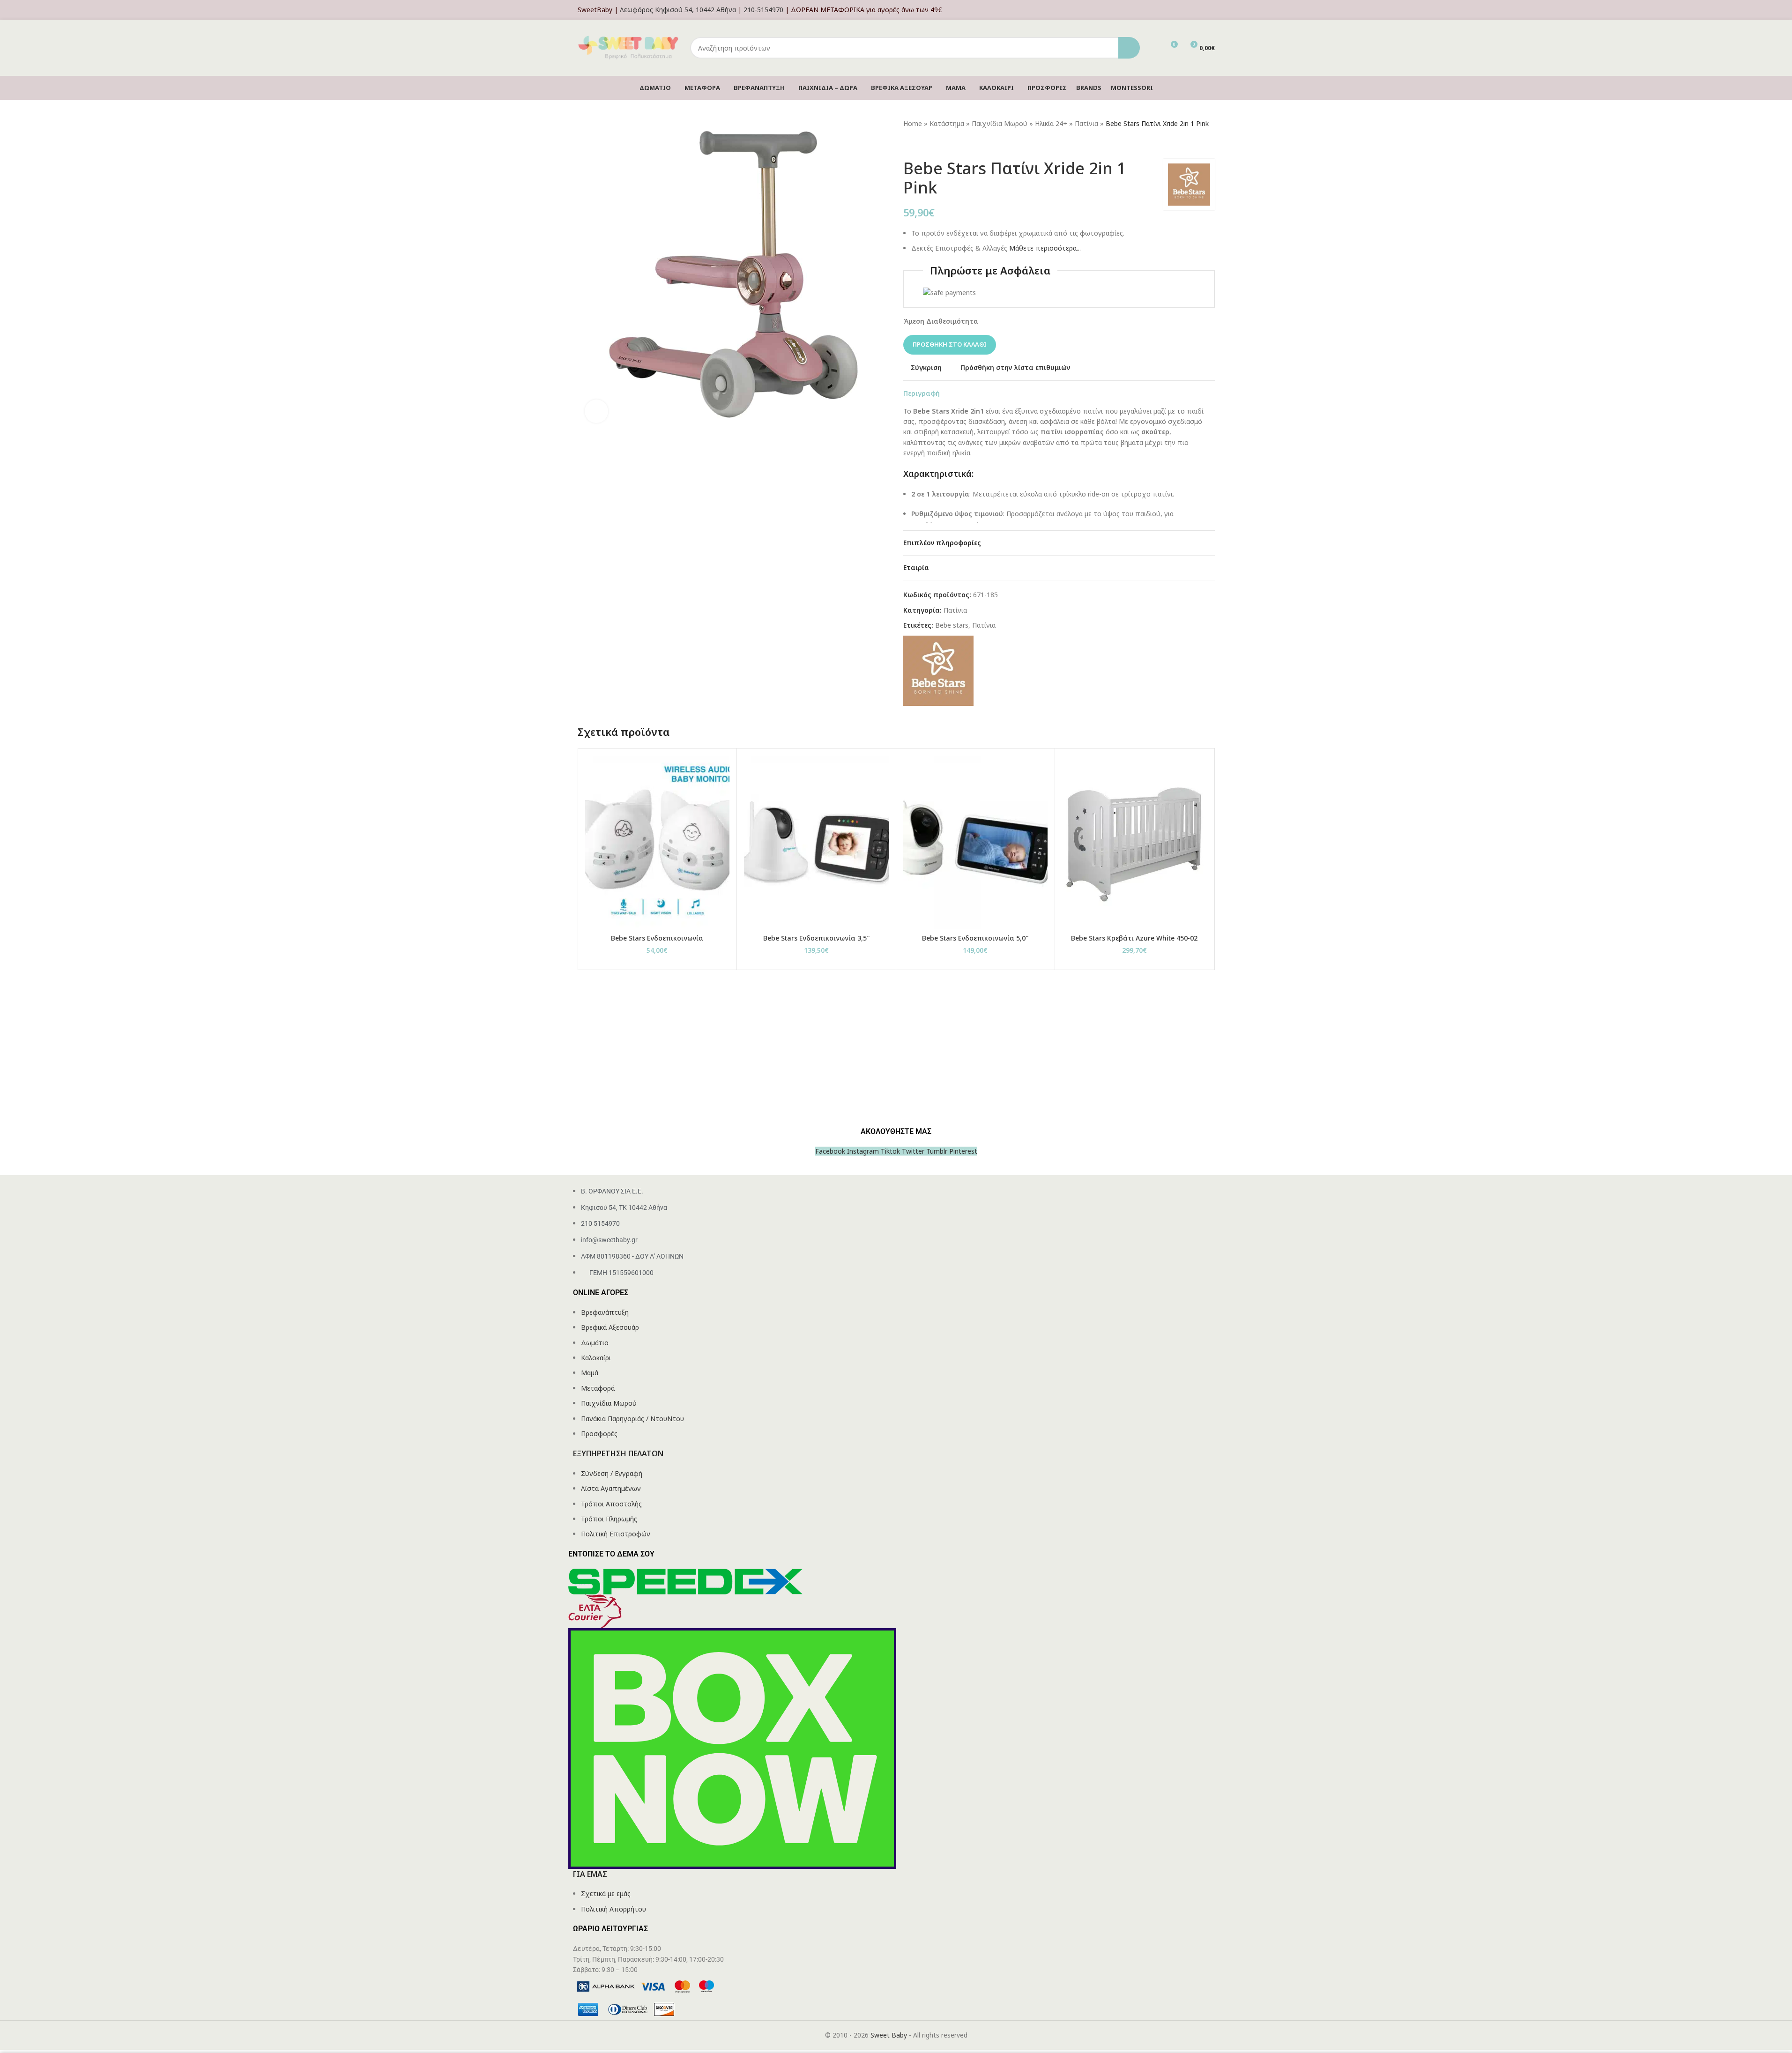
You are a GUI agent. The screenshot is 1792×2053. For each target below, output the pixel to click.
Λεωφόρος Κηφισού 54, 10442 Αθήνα (678, 10)
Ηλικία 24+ (1051, 123)
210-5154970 (763, 10)
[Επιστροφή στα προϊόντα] (920, 144)
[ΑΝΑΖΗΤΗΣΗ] (1129, 48)
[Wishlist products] (1153, 48)
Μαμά (590, 1373)
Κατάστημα (947, 123)
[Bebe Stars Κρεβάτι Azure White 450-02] (1134, 842)
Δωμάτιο (595, 1343)
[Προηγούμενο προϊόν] (909, 144)
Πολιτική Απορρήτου (613, 1909)
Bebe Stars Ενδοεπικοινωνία (657, 938)
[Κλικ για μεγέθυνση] (596, 411)
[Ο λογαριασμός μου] (1212, 10)
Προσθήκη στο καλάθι (950, 344)
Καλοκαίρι (596, 1358)
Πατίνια (1086, 123)
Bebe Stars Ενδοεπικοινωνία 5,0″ (975, 938)
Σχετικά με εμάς (606, 1894)
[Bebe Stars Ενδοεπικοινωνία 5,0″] (976, 842)
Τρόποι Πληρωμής (609, 1519)
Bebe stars (952, 625)
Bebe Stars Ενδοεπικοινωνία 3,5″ (816, 938)
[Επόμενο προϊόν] (931, 144)
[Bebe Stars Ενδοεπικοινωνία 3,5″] (816, 842)
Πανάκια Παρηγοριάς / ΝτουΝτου (632, 1419)
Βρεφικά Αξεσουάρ (610, 1327)
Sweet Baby (889, 2035)
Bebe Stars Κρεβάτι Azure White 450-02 (1134, 938)
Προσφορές (599, 1434)
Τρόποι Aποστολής (611, 1504)
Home (913, 123)
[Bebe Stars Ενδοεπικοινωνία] (658, 842)
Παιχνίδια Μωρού (1000, 123)
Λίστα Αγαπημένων (611, 1488)
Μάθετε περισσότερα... (1045, 248)
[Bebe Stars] (938, 670)
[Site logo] (629, 47)
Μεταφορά (598, 1388)
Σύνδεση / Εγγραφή (612, 1473)
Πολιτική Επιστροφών (616, 1534)
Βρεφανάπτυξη (605, 1312)
